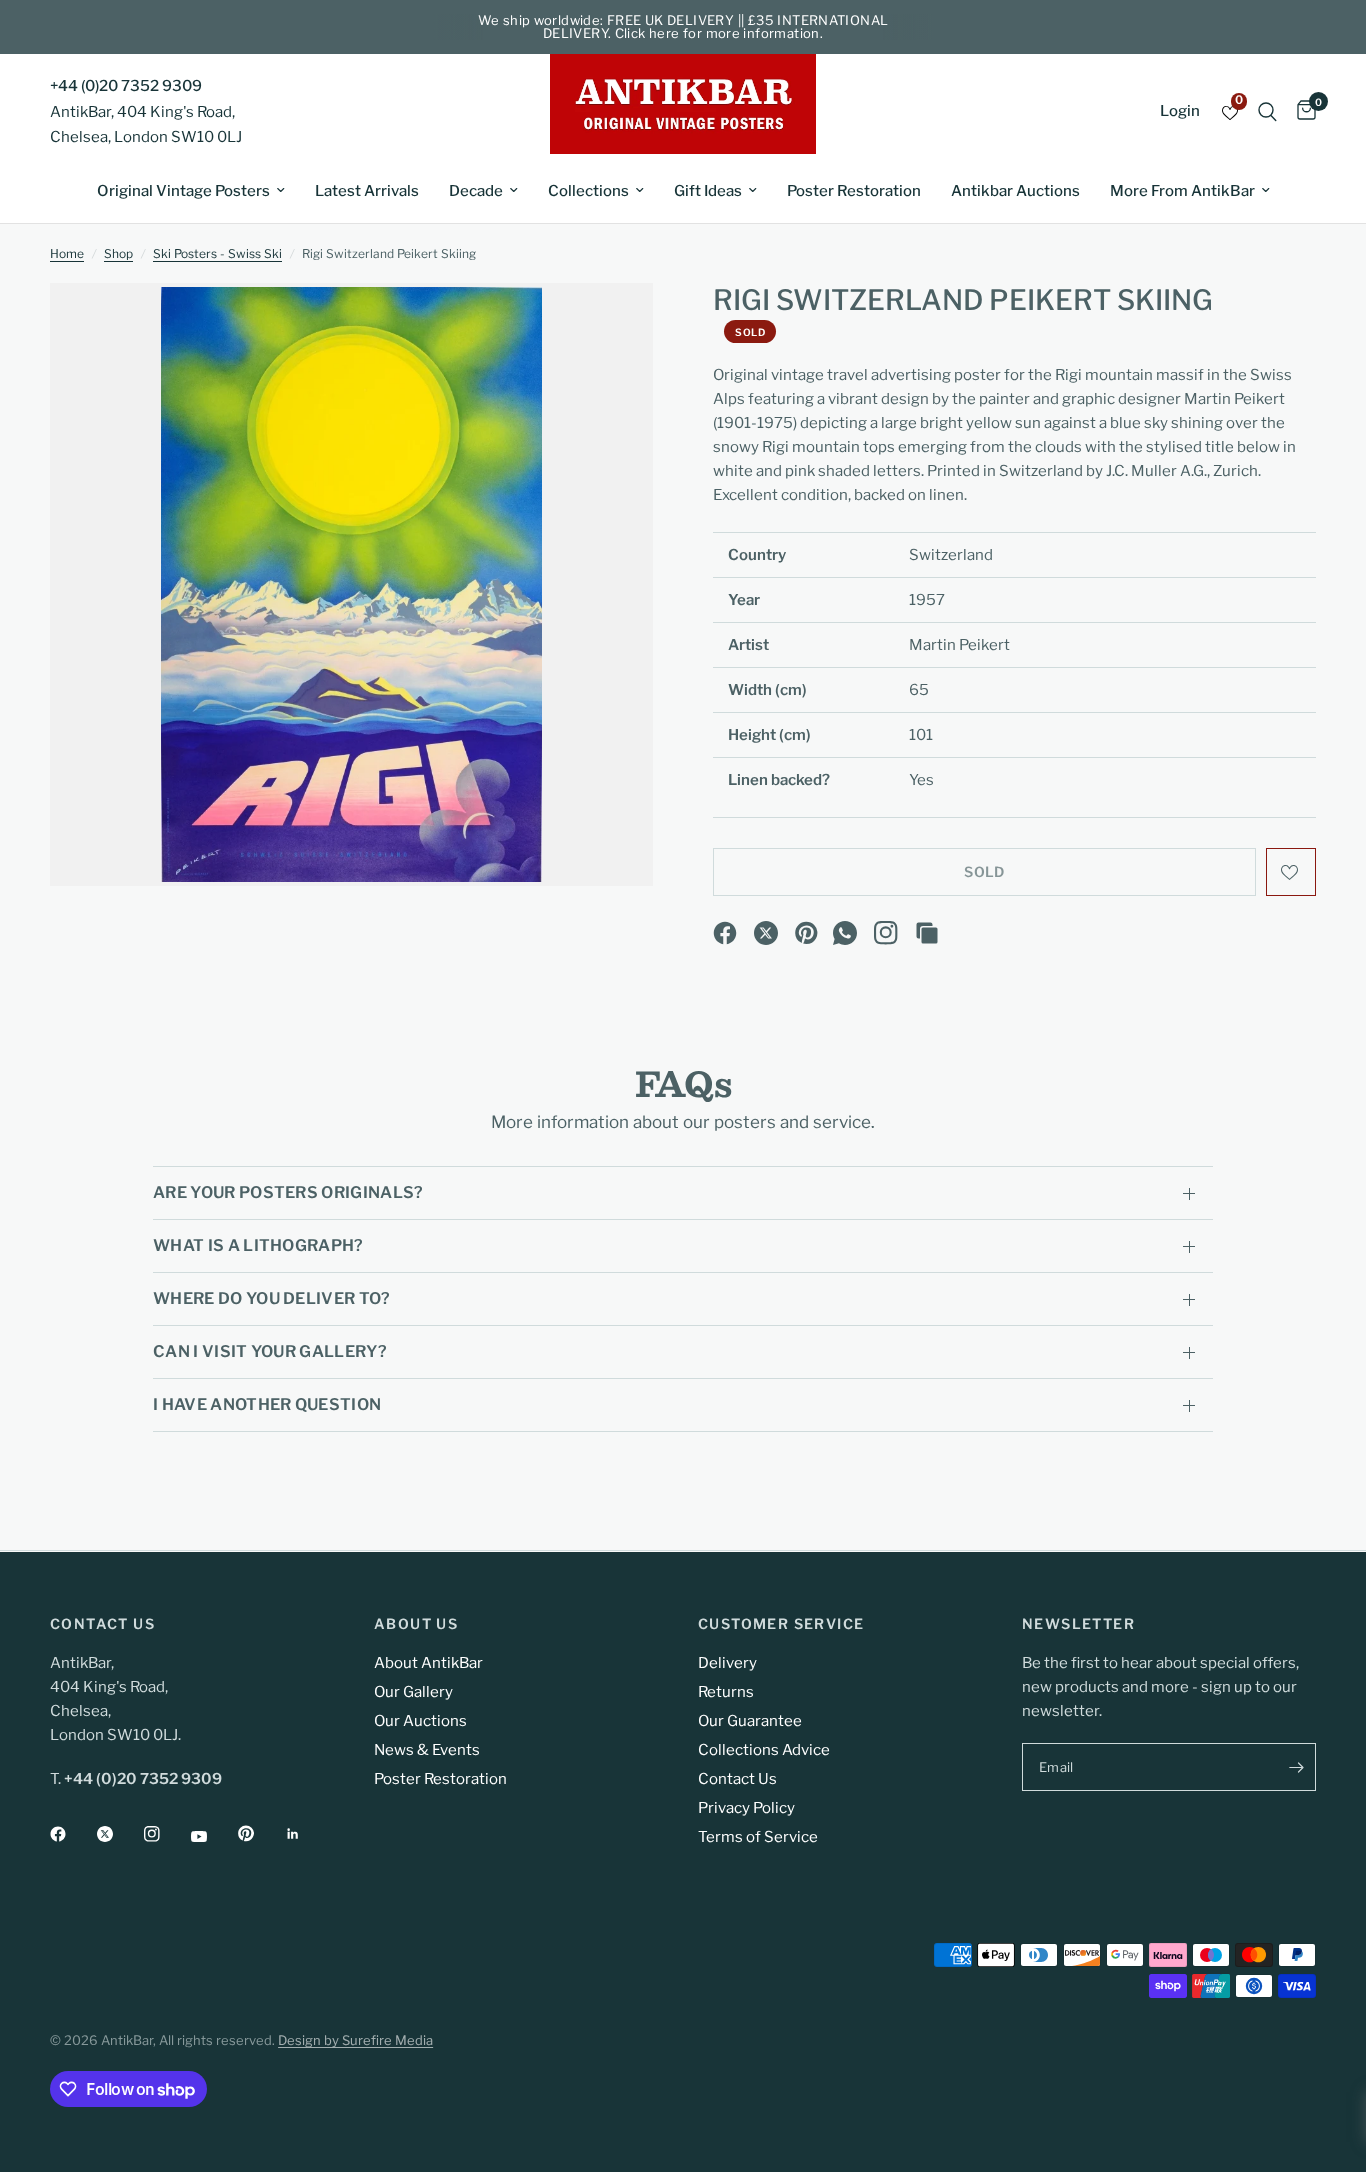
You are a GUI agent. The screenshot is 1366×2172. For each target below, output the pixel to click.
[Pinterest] (807, 933)
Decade (476, 191)
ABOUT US (416, 1624)
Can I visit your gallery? (270, 1351)
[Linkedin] (307, 1834)
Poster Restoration (854, 191)
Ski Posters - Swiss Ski (217, 253)
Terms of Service (758, 1837)
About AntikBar (428, 1663)
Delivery (727, 1663)
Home (67, 253)
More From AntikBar (1182, 191)
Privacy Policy (746, 1808)
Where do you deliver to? (272, 1298)
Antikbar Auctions (1015, 191)
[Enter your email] (1296, 1767)
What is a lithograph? (258, 1245)
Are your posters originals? (288, 1192)
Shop (118, 253)
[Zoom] (611, 325)
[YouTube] (213, 1836)
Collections (588, 191)
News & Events (427, 1750)
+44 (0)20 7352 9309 (126, 86)
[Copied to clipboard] (927, 933)
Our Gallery (413, 1692)
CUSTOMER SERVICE (781, 1624)
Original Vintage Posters (183, 191)
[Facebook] (725, 933)
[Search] (1267, 111)
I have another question (267, 1404)
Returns (726, 1692)
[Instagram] (886, 933)
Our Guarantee (750, 1721)
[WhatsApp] (845, 933)
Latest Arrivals (367, 191)
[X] (766, 933)
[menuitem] (191, 191)
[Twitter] (119, 1834)
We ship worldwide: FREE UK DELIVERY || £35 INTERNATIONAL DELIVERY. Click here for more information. (683, 26)
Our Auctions (420, 1721)
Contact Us (737, 1779)
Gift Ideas (708, 191)
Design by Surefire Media (355, 2040)
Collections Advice (764, 1750)
